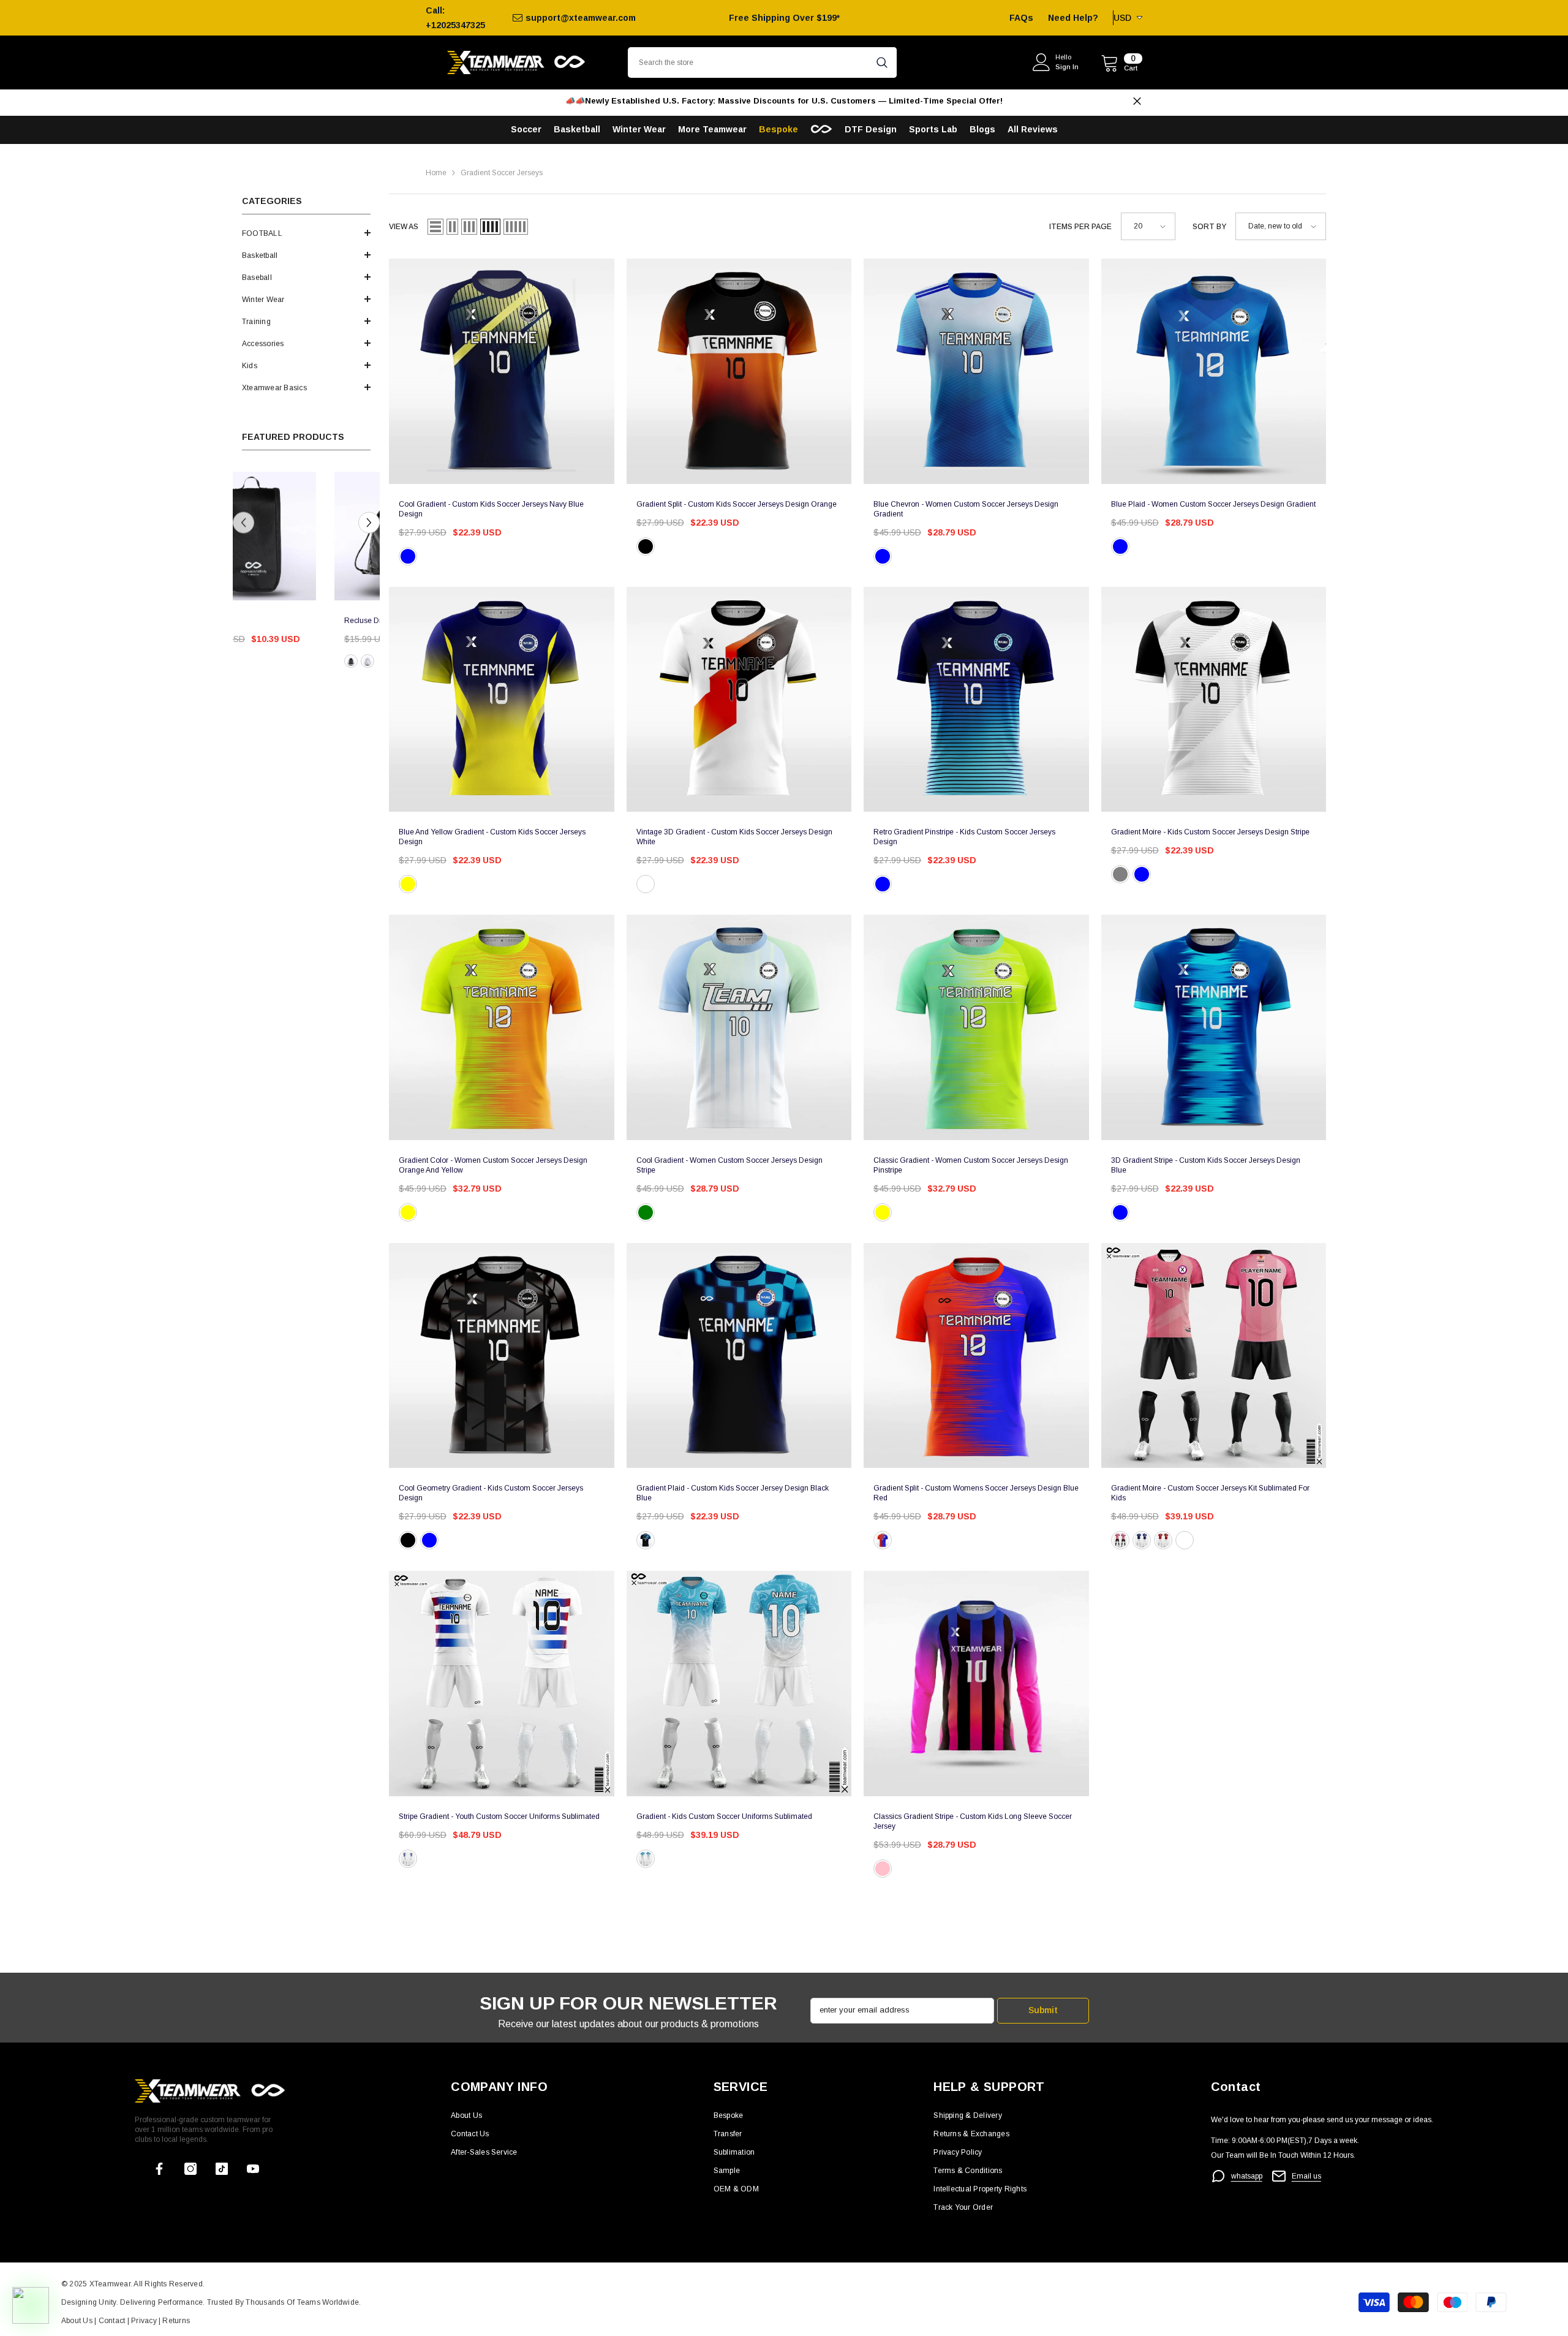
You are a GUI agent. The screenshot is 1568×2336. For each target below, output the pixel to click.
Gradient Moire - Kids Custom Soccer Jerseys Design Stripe (1210, 832)
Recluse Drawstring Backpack (247, 621)
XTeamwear (110, 2284)
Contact (111, 2321)
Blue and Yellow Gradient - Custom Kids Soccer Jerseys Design (492, 837)
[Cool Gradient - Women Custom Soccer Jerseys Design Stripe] (739, 1027)
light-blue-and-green (646, 1212)
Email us (1306, 2176)
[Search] (762, 62)
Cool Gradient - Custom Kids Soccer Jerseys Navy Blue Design (491, 509)
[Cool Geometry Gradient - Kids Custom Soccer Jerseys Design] (502, 1356)
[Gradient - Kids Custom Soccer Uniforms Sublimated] (739, 1684)
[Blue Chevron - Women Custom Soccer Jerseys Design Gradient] (976, 371)
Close (1137, 101)
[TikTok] (222, 2169)
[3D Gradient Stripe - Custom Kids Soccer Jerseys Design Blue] (1214, 1027)
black (351, 661)
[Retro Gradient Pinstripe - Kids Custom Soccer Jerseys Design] (976, 700)
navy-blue (408, 556)
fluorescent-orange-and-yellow (408, 1212)
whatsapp (1247, 2176)
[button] (306, 233)
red (1163, 1540)
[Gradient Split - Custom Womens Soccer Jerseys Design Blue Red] (976, 1356)
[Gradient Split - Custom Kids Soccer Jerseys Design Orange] (739, 371)
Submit (1043, 2010)
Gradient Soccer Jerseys (502, 173)
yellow (408, 884)
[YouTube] (253, 2169)
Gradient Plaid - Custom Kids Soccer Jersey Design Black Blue (733, 1493)
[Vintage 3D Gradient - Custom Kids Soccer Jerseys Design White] (739, 700)
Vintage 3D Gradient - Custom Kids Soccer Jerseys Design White (734, 837)
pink (1120, 1540)
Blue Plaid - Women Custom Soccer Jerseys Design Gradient (1213, 504)
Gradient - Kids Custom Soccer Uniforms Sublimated (724, 1816)
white (646, 884)
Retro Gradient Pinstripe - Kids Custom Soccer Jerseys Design (964, 837)
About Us (78, 2321)
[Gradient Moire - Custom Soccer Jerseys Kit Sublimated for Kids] (1214, 1356)
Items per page (1080, 227)
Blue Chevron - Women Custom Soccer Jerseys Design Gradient (966, 509)
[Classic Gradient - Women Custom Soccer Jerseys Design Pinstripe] (976, 1027)
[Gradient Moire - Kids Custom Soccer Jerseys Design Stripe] (1214, 700)
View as (404, 227)
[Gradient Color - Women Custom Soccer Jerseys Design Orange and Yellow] (502, 1027)
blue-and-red (883, 1540)
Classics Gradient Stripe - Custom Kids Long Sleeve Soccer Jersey (973, 1821)
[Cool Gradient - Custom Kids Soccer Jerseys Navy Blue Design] (502, 371)
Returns (176, 2321)
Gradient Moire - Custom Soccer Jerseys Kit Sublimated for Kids (1210, 1493)
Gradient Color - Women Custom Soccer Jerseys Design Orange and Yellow (493, 1165)
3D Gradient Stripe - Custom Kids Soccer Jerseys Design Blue (1206, 1165)
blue (883, 556)
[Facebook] (159, 2169)
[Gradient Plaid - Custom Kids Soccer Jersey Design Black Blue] (739, 1356)
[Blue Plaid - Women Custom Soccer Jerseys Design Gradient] (1214, 371)
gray (1120, 874)
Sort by (1209, 227)
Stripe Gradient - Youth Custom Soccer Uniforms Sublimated (499, 1816)
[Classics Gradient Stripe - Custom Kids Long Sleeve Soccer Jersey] (976, 1684)
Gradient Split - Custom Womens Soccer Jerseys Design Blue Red (976, 1493)
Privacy (145, 2321)
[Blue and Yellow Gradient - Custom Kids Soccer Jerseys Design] (502, 700)
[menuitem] (306, 233)
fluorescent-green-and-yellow (883, 1212)
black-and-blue (646, 1540)
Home (436, 173)
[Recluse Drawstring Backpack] (252, 536)
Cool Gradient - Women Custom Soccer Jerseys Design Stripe (729, 1165)
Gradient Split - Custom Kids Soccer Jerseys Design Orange (737, 504)
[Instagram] (190, 2169)
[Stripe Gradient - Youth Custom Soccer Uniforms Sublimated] (502, 1684)
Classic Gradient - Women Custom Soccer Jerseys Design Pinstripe (971, 1165)
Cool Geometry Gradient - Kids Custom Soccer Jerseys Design (491, 1493)
